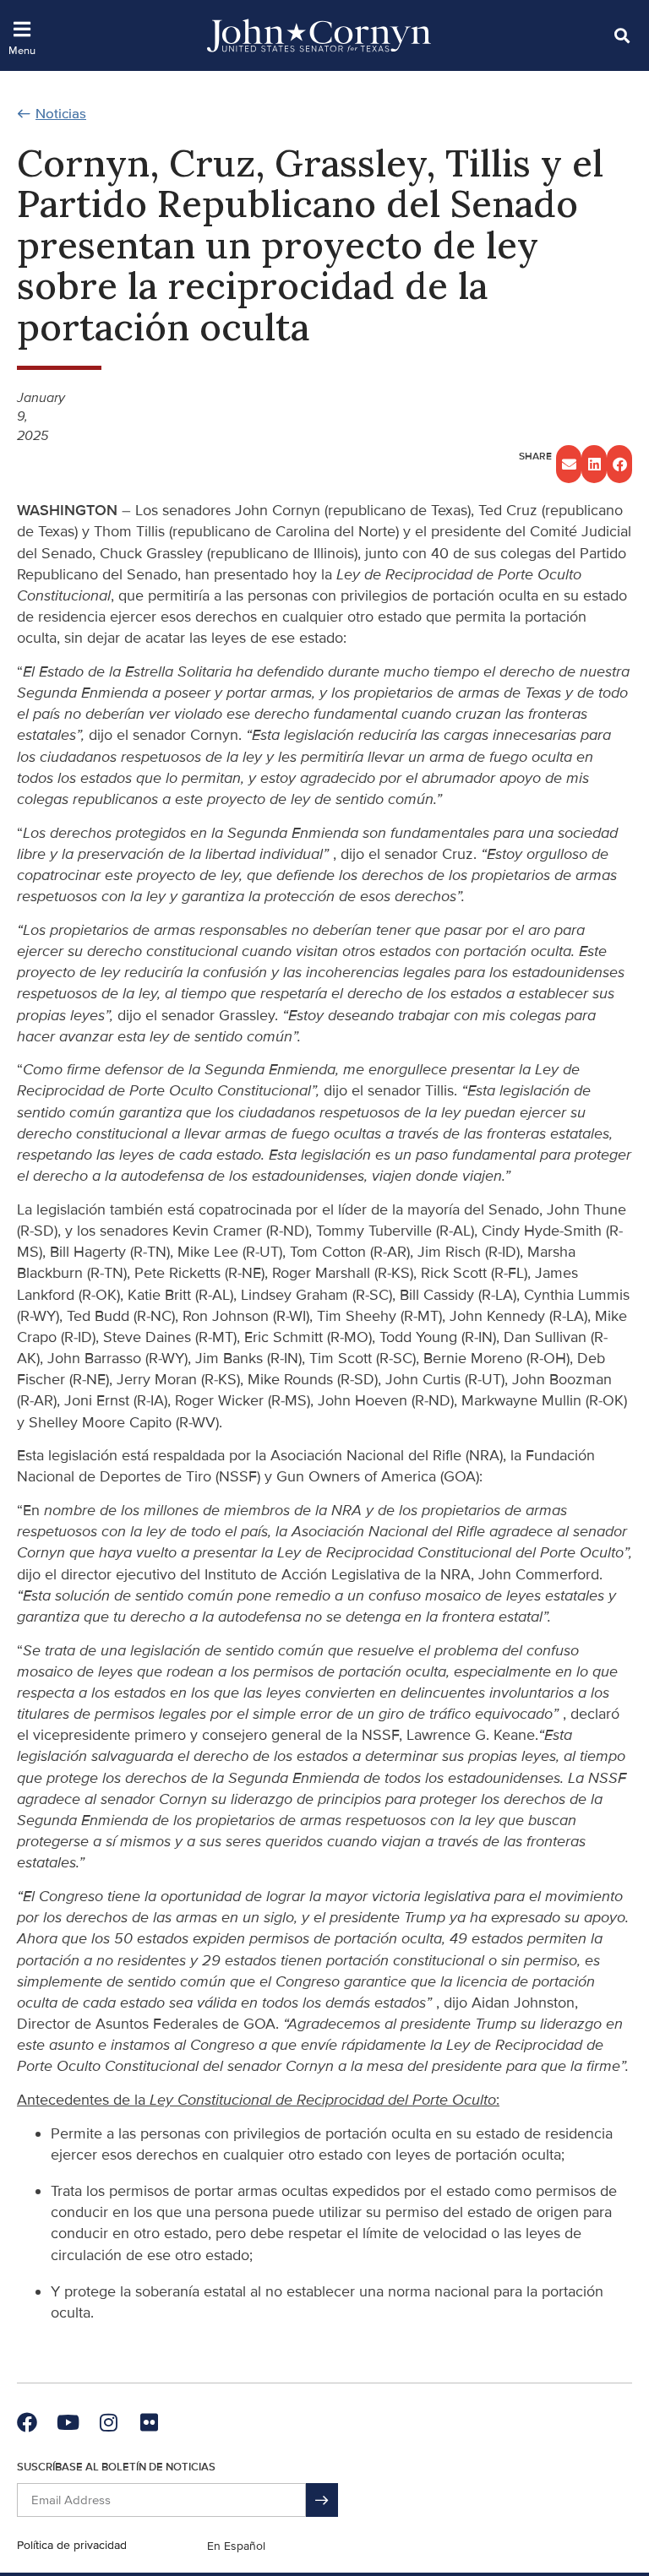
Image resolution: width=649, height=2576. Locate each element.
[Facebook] (27, 2422)
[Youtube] (68, 2422)
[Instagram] (108, 2422)
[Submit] (322, 2500)
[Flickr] (149, 2422)
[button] (622, 35)
